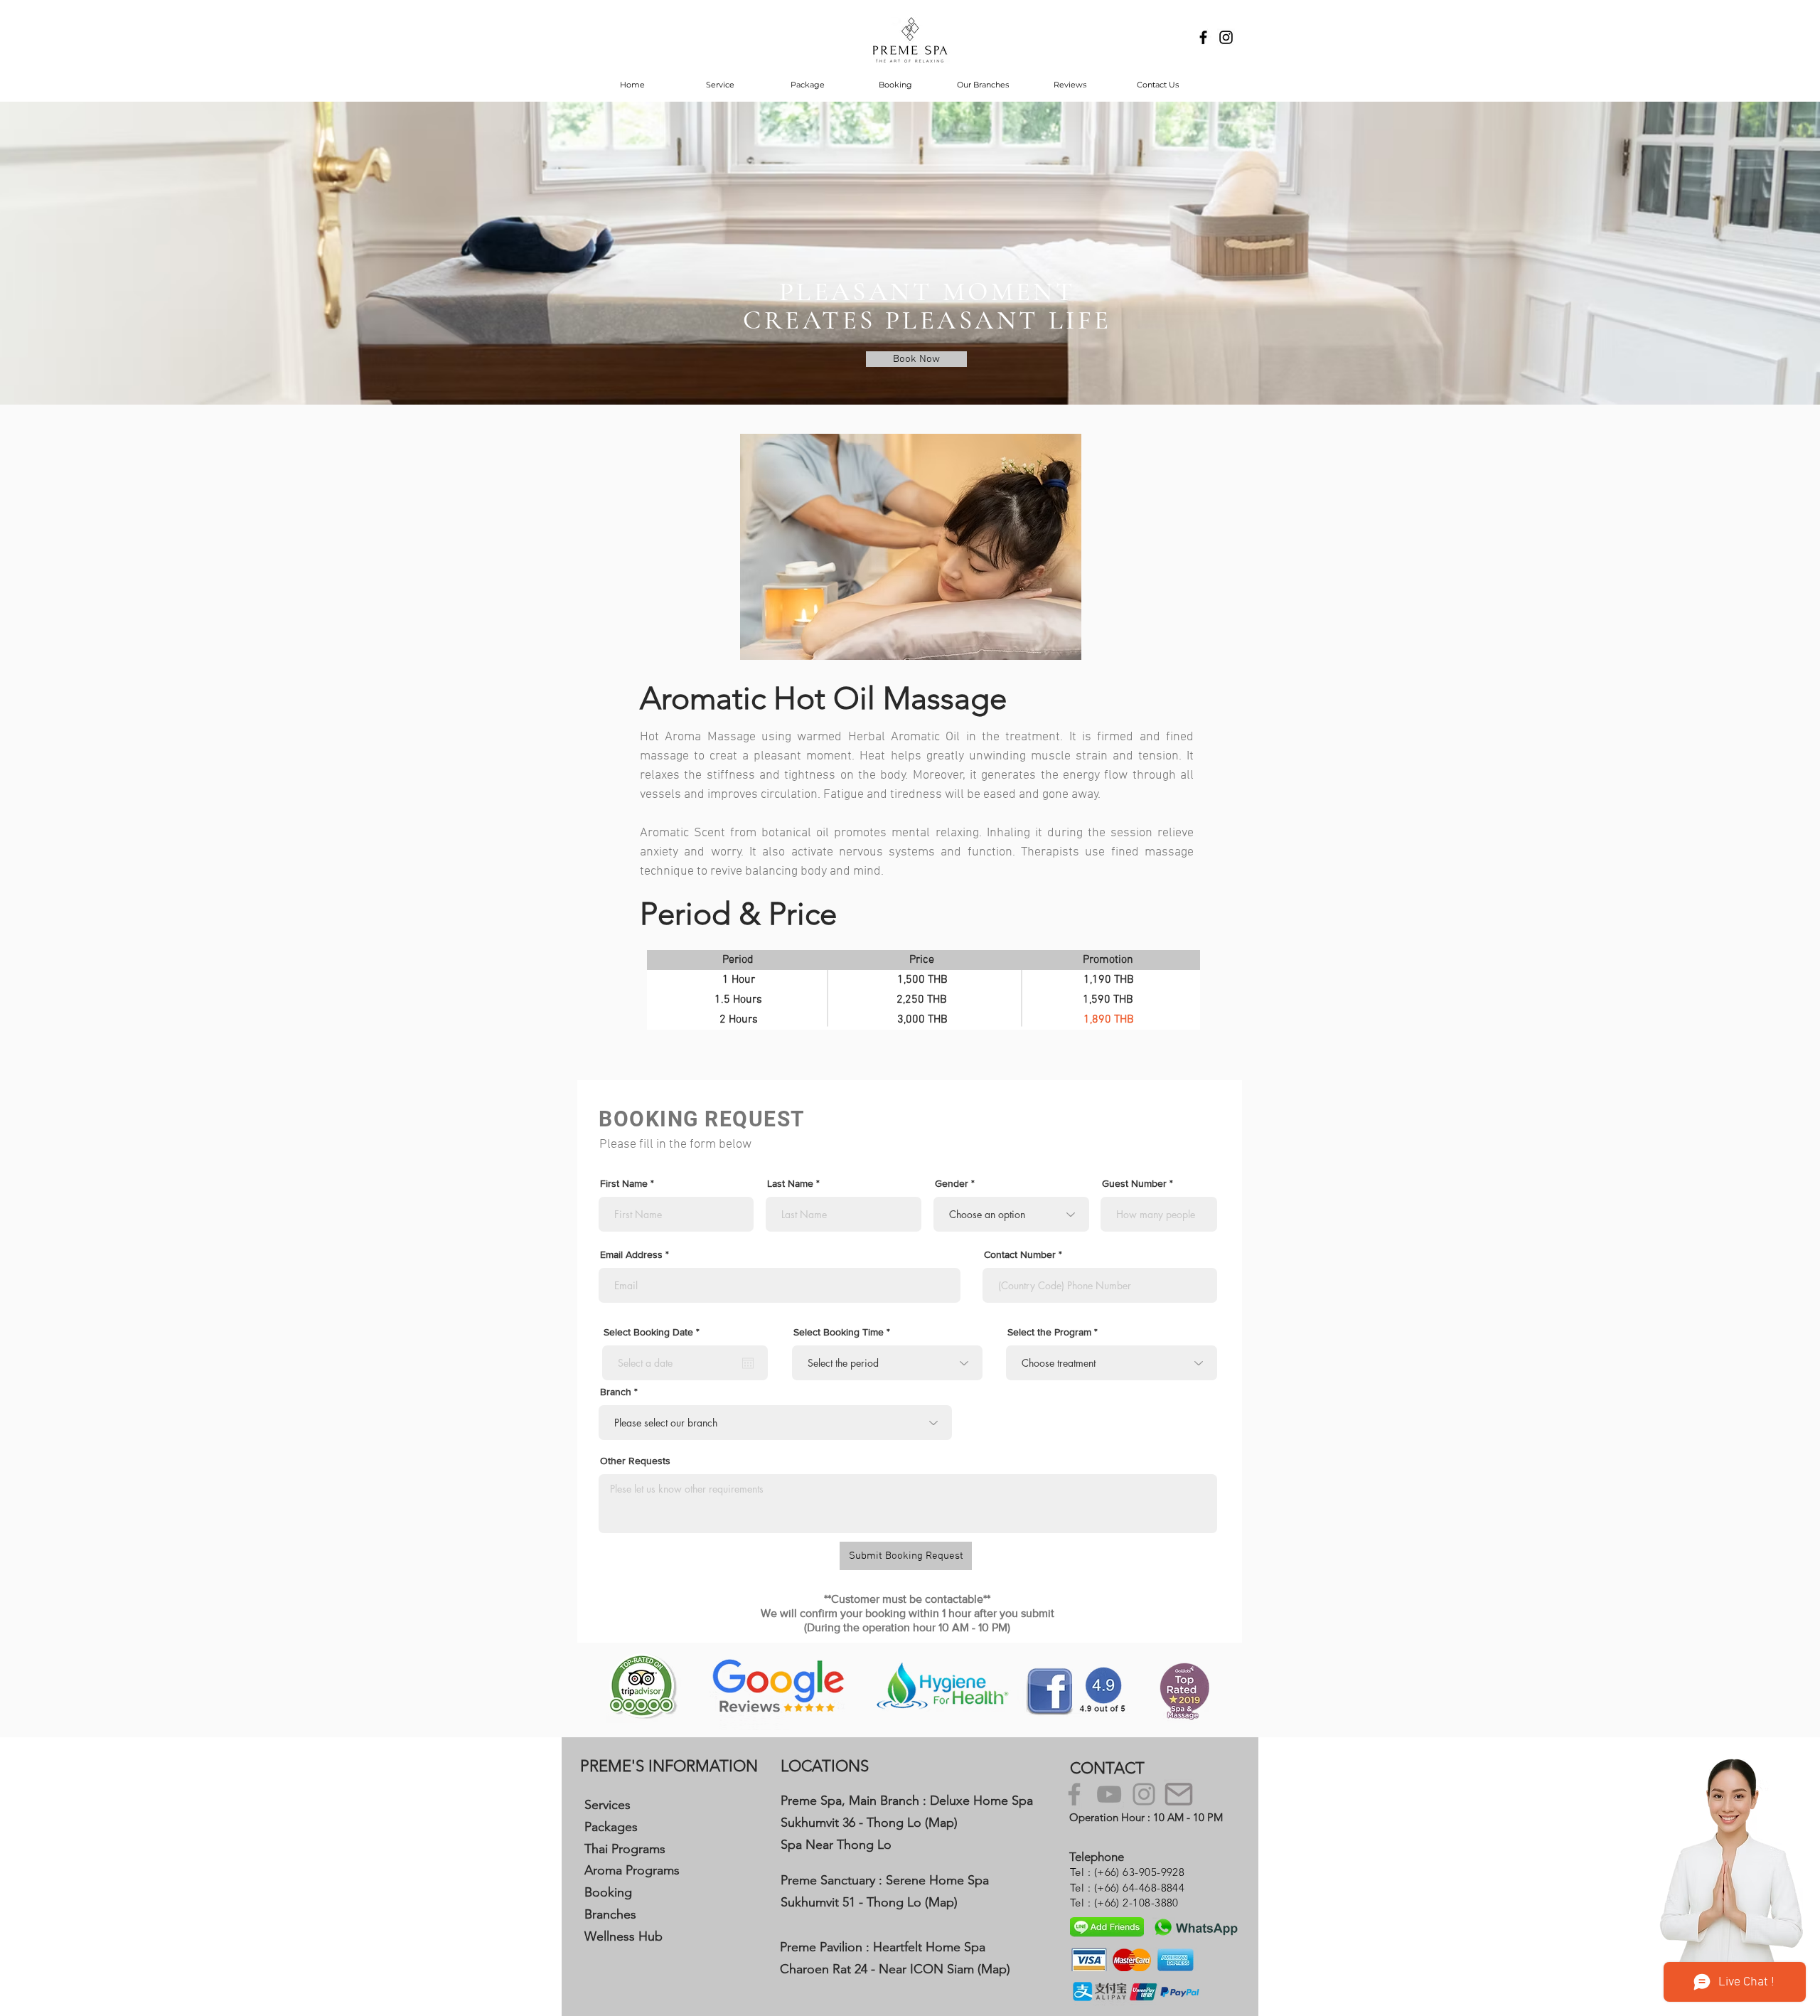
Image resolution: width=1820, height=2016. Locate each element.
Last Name (790, 1183)
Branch (616, 1392)
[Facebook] (1074, 1794)
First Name (624, 1183)
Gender (952, 1183)
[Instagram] (1144, 1794)
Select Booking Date (654, 1332)
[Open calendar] (748, 1363)
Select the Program (1049, 1332)
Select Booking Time (839, 1332)
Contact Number (1020, 1254)
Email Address (631, 1254)
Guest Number (1134, 1183)
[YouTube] (1109, 1794)
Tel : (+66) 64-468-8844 (1127, 1888)
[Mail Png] (1179, 1794)
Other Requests (635, 1461)
